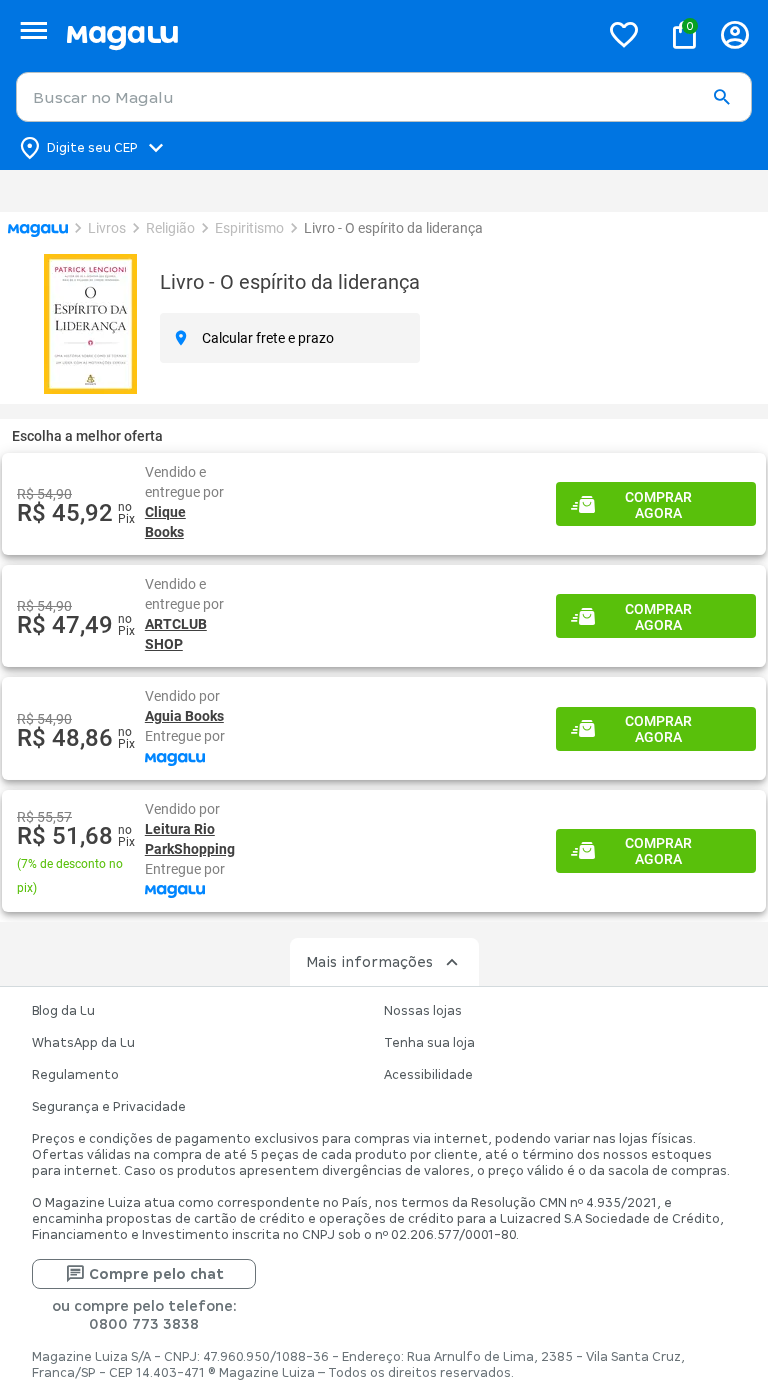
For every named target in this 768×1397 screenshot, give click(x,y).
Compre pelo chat (156, 1334)
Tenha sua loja (429, 1103)
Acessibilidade (428, 1135)
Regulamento (75, 1135)
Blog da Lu (63, 1071)
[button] (721, 98)
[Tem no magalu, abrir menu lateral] (33, 30)
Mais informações (369, 1022)
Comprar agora (658, 505)
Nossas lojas (423, 1071)
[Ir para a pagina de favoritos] (624, 34)
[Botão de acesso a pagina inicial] (324, 34)
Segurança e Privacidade (109, 1167)
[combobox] (384, 97)
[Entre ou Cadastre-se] (735, 34)
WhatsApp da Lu (83, 1103)
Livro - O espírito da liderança (292, 282)
